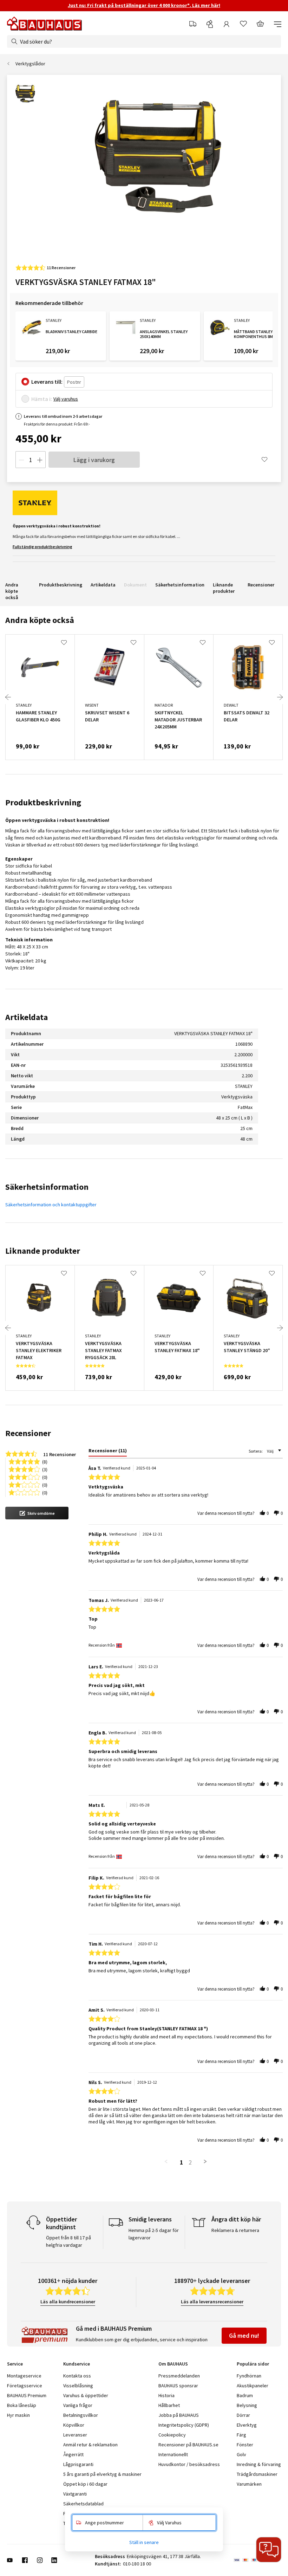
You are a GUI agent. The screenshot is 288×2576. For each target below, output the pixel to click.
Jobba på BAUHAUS (179, 2415)
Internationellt (173, 2454)
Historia (166, 2395)
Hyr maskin (18, 2415)
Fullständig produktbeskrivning (42, 547)
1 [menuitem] (182, 2162)
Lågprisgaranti (78, 2464)
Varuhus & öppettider (86, 2395)
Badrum (245, 2395)
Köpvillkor (74, 2425)
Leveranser (75, 2435)
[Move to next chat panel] (269, 2550)
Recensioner (261, 585)
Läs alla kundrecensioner (68, 2302)
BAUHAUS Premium (27, 2395)
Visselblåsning (78, 2386)
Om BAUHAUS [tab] (173, 2364)
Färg (241, 2435)
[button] (37, 1513)
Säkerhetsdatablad (83, 2504)
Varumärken (249, 2484)
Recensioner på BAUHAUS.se (188, 2445)
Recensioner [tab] (28, 1433)
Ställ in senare (144, 2542)
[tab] (108, 1452)
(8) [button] (45, 1461)
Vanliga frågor (78, 2405)
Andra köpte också (12, 591)
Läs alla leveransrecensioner (212, 2302)
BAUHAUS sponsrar (178, 2386)
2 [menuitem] (190, 2162)
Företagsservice (25, 2386)
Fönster (245, 2445)
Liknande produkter (224, 588)
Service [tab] (15, 2364)
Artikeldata (103, 585)
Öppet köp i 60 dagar (85, 2484)
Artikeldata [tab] (27, 1017)
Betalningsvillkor (81, 2415)
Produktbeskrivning (61, 585)
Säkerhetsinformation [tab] (47, 1187)
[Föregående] (8, 697)
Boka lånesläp (22, 2405)
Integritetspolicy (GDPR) (184, 2425)
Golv (241, 2454)
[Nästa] (280, 697)
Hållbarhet (169, 2405)
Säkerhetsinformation (180, 585)
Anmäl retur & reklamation (90, 2445)
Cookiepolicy (172, 2435)
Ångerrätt (73, 2454)
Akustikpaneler (253, 2386)
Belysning (247, 2405)
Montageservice (24, 2376)
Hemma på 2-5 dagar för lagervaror (154, 2234)
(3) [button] (45, 1469)
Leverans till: (47, 382)
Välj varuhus (66, 399)
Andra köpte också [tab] (40, 620)
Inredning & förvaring (259, 2464)
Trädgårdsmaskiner (257, 2474)
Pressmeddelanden (179, 2376)
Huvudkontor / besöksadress (189, 2464)
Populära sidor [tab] (253, 2364)
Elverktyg (247, 2425)
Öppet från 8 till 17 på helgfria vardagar (68, 2241)
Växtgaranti (75, 2494)
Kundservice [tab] (77, 2364)
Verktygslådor (30, 64)
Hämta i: (42, 399)
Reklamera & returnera (235, 2230)
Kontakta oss (77, 2376)
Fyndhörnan (249, 2376)
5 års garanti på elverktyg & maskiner (102, 2474)
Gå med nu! (244, 2335)
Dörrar (243, 2415)
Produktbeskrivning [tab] (43, 802)
